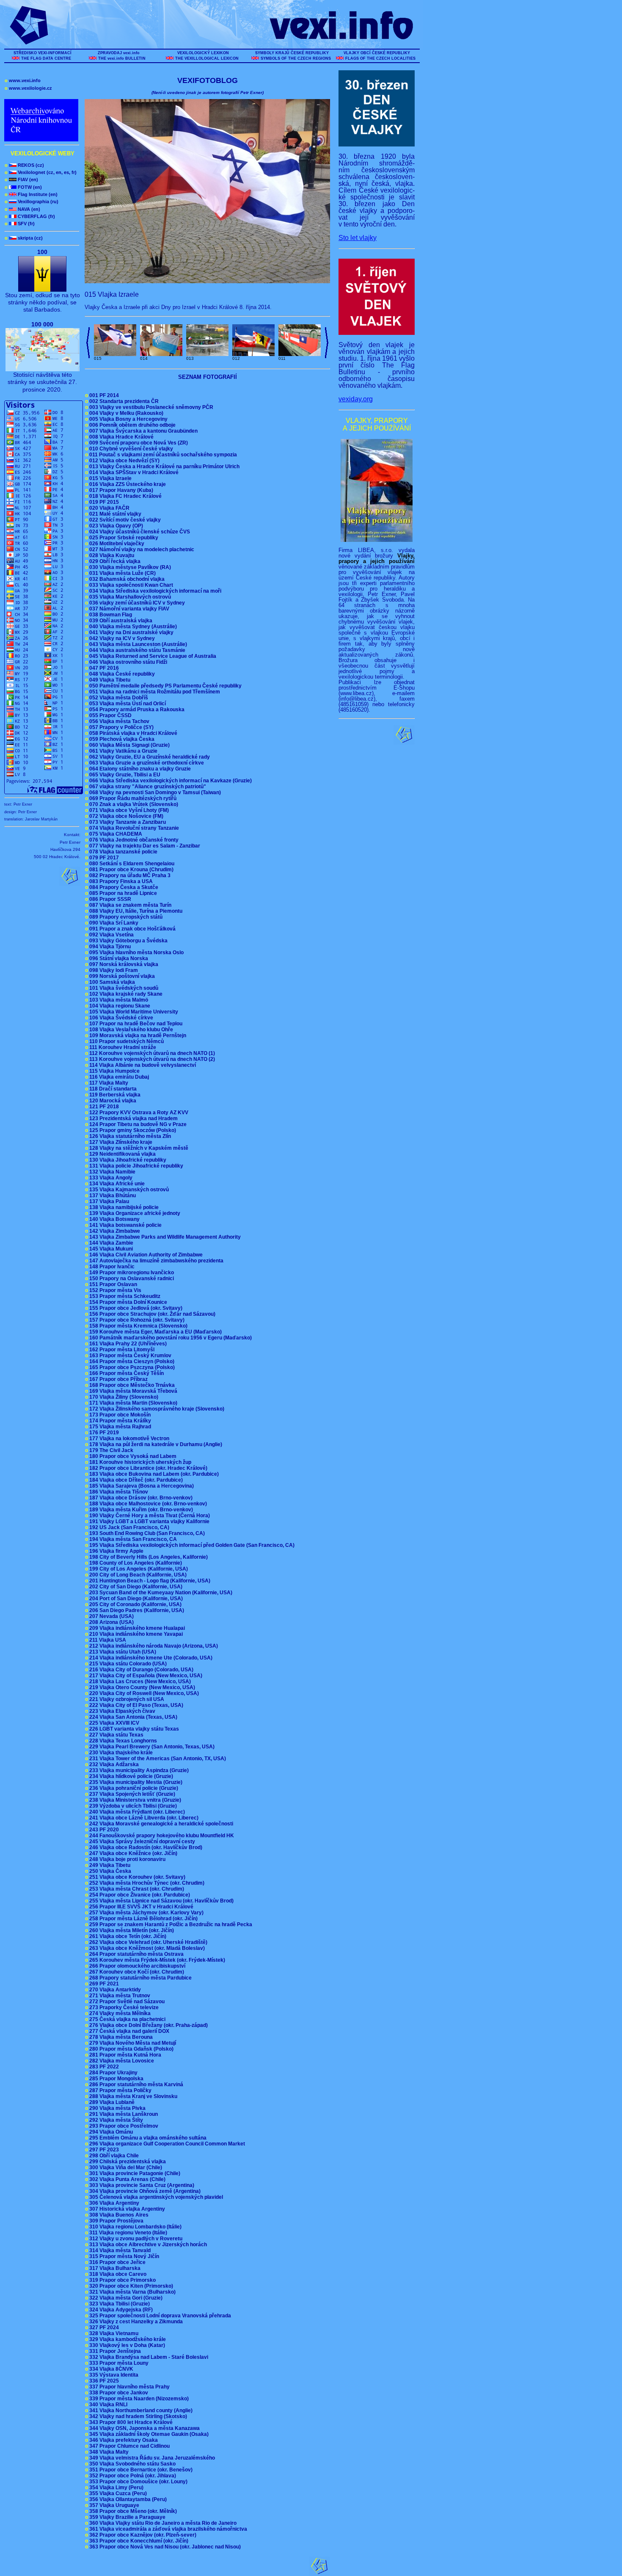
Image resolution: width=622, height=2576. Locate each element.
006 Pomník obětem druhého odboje (132, 425)
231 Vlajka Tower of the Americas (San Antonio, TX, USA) (157, 1759)
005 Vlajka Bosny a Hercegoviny (128, 419)
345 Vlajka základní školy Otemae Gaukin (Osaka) (148, 2434)
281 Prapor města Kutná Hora (124, 2055)
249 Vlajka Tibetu (109, 1865)
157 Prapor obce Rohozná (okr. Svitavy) (136, 1320)
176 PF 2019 (103, 1433)
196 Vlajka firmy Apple (116, 1551)
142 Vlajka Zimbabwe (114, 1231)
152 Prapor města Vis (114, 1290)
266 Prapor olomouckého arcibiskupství (136, 1966)
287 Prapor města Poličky (120, 2090)
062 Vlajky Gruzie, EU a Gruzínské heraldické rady (149, 757)
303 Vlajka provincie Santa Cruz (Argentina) (141, 2185)
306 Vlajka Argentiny (113, 2203)
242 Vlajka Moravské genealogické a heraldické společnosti (160, 1824)
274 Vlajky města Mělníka (119, 2013)
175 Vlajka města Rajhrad (119, 1427)
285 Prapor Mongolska (116, 2079)
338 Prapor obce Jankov (118, 2393)
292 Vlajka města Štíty (115, 2120)
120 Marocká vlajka (112, 1101)
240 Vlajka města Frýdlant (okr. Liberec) (136, 1812)
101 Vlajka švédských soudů (123, 988)
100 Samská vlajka (111, 982)
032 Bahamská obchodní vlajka (126, 579)
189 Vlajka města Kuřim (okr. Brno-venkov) (140, 1510)
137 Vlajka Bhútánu (112, 1196)
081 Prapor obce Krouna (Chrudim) (131, 870)
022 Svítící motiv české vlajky (124, 520)
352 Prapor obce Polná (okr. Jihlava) (132, 2476)
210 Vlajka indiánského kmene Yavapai (135, 1634)
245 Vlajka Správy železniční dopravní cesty (141, 1842)
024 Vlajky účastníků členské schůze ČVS (139, 532)
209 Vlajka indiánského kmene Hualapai (136, 1628)
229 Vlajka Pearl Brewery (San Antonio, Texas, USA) (151, 1747)
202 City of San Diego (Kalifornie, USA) (135, 1587)
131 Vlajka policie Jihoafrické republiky (135, 1166)
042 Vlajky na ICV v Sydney (121, 638)
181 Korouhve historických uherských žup (139, 1462)
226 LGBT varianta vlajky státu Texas (133, 1729)
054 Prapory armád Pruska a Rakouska (136, 710)
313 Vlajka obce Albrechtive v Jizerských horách (147, 2245)
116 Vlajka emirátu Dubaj (118, 1077)
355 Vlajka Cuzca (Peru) (117, 2493)
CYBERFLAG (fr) (30, 216)
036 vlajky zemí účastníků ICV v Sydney (136, 603)
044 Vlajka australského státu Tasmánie (136, 650)
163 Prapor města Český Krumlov (129, 1356)
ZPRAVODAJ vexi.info (119, 53)
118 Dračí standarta (112, 1089)
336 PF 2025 (103, 2381)
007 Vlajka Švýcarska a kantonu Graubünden (143, 431)
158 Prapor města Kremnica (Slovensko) (138, 1326)
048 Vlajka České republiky (121, 674)
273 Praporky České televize (123, 2007)
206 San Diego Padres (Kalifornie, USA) (136, 1610)
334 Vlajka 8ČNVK (110, 2369)
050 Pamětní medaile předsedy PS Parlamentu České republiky (165, 686)
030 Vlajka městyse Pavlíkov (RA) (129, 567)
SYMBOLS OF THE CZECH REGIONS (296, 58)
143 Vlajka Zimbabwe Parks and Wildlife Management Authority (164, 1237)
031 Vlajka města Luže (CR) (122, 573)
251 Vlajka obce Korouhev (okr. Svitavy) (136, 1877)
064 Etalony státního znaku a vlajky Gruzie (139, 769)
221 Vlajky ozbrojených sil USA (126, 1699)
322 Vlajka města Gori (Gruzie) (125, 2298)
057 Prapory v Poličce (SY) (121, 727)
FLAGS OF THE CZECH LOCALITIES (380, 58)
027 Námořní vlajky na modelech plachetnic (141, 549)
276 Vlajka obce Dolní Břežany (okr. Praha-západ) (148, 2025)
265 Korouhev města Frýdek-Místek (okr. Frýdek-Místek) (156, 1960)
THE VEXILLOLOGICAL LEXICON (207, 58)
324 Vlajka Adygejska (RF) (120, 2310)
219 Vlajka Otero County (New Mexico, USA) (141, 1687)
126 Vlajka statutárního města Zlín (129, 1136)
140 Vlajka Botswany (114, 1219)
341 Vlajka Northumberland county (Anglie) (140, 2410)
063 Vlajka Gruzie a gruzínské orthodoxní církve (146, 763)
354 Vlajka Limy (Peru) (116, 2488)
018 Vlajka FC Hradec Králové (125, 496)
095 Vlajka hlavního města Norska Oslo (136, 953)
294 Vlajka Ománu (110, 2132)
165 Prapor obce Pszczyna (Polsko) (131, 1367)
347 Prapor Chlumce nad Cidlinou (129, 2446)
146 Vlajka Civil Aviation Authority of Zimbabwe (145, 1255)
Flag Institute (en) (31, 194)
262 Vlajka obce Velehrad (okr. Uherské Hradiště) (147, 1942)
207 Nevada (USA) (111, 1616)
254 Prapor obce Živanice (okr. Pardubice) (139, 1895)
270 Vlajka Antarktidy (114, 1990)
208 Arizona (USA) (111, 1622)
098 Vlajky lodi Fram (113, 970)
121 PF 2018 (103, 1107)
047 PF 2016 (103, 668)
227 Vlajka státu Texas (116, 1735)
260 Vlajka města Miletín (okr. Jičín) (131, 1930)
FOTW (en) (23, 187)
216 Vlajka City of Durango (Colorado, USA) (140, 1670)
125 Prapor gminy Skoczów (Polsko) (132, 1130)
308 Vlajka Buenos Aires (118, 2215)
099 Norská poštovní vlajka (121, 976)
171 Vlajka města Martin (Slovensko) (132, 1403)
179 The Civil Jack (110, 1450)
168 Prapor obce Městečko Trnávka (131, 1385)
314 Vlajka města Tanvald (119, 2250)
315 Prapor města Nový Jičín (123, 2256)
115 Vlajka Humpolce (114, 1071)
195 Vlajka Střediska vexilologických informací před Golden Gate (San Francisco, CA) (191, 1545)
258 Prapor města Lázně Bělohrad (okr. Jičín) (143, 1919)
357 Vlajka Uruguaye (113, 2505)
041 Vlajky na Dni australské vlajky (131, 632)
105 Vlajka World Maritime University (133, 1012)
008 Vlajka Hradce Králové (121, 437)
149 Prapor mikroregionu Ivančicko (131, 1273)
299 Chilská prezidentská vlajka (127, 2162)
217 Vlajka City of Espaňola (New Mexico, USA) (145, 1676)
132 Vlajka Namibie (111, 1172)
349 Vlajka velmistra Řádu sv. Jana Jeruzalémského (151, 2458)
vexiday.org (356, 399)
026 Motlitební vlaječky (116, 544)
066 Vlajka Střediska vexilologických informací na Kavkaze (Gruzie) (170, 781)
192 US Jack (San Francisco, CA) (128, 1527)
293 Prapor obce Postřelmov (123, 2126)
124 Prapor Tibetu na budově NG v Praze (137, 1124)
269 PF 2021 (103, 1984)
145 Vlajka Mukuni (110, 1249)
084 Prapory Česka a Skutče (123, 887)
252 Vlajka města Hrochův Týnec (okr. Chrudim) (146, 1883)
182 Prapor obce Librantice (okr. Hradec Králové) (147, 1468)
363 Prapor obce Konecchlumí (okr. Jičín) (138, 2541)
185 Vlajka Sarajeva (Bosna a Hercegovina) (141, 1486)
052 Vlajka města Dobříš (118, 698)
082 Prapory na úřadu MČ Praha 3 (129, 875)
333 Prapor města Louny (118, 2363)
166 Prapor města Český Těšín (126, 1373)
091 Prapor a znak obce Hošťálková (132, 929)
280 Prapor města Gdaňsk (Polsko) (131, 2049)
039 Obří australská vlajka (120, 621)
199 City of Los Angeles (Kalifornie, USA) (138, 1569)
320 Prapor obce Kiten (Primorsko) (130, 2286)
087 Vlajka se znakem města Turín (129, 905)
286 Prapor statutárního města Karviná (135, 2085)
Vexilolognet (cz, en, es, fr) (41, 172)
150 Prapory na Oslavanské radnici (131, 1278)
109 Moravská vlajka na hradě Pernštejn (137, 1035)
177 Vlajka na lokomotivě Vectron (128, 1438)
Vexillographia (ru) (32, 202)
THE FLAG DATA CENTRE (46, 58)
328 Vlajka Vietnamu (113, 2333)
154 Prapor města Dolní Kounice (127, 1302)
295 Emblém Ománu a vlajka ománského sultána (147, 2138)
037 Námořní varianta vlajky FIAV (128, 609)
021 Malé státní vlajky (114, 514)
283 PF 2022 (103, 2067)
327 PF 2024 (103, 2328)
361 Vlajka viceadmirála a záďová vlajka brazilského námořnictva (167, 2529)
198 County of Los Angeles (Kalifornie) (135, 1563)
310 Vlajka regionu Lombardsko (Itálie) (135, 2227)
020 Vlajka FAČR (109, 508)
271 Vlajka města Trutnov (119, 1996)
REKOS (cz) (24, 165)
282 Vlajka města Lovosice (121, 2061)
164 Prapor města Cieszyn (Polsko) (131, 1361)
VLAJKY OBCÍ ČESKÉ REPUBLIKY (377, 53)
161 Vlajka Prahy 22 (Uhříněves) (127, 1344)
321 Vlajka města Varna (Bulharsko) (132, 2292)
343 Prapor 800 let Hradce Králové (130, 2422)
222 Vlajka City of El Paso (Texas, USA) (135, 1705)
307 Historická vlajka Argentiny (126, 2209)
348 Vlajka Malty (108, 2452)
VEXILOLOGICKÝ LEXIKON (203, 53)
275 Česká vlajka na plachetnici (127, 2019)
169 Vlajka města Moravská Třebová (132, 1391)
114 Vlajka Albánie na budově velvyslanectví (142, 1065)
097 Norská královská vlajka (123, 964)
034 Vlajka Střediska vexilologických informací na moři (154, 591)
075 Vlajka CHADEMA (115, 834)
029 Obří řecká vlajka (114, 561)
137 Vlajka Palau (108, 1201)
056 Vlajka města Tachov (118, 721)
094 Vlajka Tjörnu (109, 947)
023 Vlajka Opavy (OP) (115, 526)
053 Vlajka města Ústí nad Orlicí (127, 704)
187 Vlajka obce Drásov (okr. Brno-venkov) (140, 1498)
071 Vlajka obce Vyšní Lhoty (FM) (128, 810)
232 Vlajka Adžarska (113, 1764)
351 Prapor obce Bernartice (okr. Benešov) (140, 2470)
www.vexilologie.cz (28, 88)
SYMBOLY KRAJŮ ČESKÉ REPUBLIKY (292, 53)
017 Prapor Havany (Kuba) (120, 490)
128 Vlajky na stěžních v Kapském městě (138, 1148)
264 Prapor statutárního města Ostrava (136, 1954)
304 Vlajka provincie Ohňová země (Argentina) (144, 2191)
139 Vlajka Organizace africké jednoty (134, 1213)
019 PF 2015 (103, 502)
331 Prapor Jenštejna (114, 2351)
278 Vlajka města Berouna (120, 2037)
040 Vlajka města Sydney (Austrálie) (132, 627)
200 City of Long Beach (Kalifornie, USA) (137, 1575)
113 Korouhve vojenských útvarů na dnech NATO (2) (151, 1059)
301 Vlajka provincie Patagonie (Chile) (134, 2173)
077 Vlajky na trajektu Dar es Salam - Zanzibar (144, 846)
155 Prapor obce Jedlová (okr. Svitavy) (135, 1308)
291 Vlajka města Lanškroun (123, 2114)
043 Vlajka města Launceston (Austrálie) (137, 644)
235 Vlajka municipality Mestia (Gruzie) (135, 1782)
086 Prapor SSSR (109, 899)
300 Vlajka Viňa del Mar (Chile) (125, 2167)
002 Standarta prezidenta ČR (123, 401)
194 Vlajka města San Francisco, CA (132, 1539)
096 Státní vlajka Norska (118, 958)
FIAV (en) (21, 179)
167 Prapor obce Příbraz (118, 1379)
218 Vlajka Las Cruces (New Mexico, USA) (139, 1681)
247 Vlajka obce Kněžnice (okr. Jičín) (132, 1853)
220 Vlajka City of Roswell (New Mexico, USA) (143, 1693)
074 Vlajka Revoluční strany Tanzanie (133, 828)
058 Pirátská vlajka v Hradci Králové (132, 733)
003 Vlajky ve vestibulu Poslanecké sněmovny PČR (150, 407)
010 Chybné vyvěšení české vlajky (130, 449)
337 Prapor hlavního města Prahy (129, 2387)
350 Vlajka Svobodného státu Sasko (132, 2464)
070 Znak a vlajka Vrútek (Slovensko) (133, 804)
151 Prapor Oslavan (112, 1284)
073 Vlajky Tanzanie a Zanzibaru (127, 822)
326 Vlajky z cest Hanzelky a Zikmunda (135, 2322)
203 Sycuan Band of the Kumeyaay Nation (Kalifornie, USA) (160, 1593)
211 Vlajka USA (107, 1640)
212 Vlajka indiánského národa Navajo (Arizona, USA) (153, 1646)
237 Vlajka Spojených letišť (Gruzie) (131, 1794)
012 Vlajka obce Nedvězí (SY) (124, 461)
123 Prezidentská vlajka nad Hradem (133, 1118)
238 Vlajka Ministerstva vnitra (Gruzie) (134, 1800)
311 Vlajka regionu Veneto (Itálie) (127, 2233)
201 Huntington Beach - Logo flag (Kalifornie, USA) (149, 1581)
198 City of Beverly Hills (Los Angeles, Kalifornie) (148, 1557)
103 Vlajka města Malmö (118, 1000)
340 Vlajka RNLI (107, 2405)
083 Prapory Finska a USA (120, 881)
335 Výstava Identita (113, 2375)
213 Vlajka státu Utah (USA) (122, 1652)
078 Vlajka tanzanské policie (122, 852)
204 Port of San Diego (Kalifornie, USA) (135, 1599)
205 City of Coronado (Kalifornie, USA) (135, 1604)
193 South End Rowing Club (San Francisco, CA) (146, 1533)
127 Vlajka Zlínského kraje (120, 1142)
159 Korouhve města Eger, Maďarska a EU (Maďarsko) (155, 1332)
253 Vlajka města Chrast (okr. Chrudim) (136, 1889)
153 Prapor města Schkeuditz (124, 1296)
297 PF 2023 (103, 2150)
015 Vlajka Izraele (110, 478)
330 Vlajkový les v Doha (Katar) (126, 2345)
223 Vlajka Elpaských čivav (121, 1711)
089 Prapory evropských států (125, 917)
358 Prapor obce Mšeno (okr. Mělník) (132, 2511)
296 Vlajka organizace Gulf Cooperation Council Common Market (166, 2144)
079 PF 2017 (103, 858)
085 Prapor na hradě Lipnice (122, 893)
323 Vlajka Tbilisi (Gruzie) (119, 2304)
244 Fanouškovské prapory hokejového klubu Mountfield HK (161, 1836)
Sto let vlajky (358, 238)
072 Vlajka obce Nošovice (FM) (125, 816)
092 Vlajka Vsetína (111, 935)
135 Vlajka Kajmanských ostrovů (128, 1190)
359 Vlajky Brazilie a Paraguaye (127, 2517)
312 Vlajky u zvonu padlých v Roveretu (135, 2239)
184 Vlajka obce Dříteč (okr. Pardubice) (135, 1480)
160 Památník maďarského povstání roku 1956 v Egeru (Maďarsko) (170, 1338)
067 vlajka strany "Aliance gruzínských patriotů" (147, 787)
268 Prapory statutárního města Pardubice (140, 1978)
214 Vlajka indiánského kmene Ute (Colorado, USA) (150, 1658)
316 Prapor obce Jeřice (117, 2262)
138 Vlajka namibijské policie (123, 1207)
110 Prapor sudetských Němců (126, 1041)
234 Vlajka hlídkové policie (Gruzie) (130, 1776)
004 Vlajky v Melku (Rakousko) (125, 413)
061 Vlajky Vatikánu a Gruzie (122, 751)
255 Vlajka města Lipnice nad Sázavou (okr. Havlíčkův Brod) (161, 1901)
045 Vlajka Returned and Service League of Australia (152, 656)
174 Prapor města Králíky (119, 1421)
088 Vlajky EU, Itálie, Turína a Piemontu (135, 911)
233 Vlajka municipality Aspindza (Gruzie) (138, 1770)
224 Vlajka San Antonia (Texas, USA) (132, 1717)
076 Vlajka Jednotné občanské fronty (133, 840)
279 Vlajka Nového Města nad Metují (132, 2043)
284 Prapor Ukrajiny (113, 2073)
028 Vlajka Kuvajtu (111, 555)
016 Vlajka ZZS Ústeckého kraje (127, 484)
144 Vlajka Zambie (110, 1243)
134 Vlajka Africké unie (116, 1184)
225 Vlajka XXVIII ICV (113, 1723)
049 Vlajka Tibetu (109, 680)
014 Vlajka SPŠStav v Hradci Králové (133, 472)
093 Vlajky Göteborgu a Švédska (128, 941)
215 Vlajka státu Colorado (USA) (127, 1664)
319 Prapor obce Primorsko (122, 2280)
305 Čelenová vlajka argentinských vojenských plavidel (155, 2197)
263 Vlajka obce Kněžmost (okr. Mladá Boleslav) (146, 1948)
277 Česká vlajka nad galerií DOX (128, 2031)
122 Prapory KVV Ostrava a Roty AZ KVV (138, 1113)
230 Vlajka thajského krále (120, 1753)
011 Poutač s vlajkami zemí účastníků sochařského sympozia (162, 455)
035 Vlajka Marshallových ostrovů (129, 597)
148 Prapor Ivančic (111, 1267)
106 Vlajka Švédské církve (120, 1018)
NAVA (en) (22, 209)
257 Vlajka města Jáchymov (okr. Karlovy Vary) (146, 1913)
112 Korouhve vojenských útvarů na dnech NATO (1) (151, 1053)
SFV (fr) (20, 224)
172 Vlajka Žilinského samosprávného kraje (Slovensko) (156, 1409)
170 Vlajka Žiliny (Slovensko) (123, 1397)
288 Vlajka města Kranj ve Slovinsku (132, 2096)
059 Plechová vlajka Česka (121, 739)
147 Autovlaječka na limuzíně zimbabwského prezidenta (155, 1261)
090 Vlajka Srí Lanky (113, 923)
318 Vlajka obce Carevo (117, 2274)
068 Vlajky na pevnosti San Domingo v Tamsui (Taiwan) (154, 792)
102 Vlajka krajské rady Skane (125, 994)
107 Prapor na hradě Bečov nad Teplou (135, 1024)
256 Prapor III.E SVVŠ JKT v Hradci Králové (140, 1907)
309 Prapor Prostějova (116, 2221)
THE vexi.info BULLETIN (122, 58)
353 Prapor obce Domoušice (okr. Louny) (138, 2482)
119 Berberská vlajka (114, 1095)
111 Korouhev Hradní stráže (122, 1047)
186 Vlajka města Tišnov (118, 1492)
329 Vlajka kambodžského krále (127, 2339)
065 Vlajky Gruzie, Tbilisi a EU (124, 775)
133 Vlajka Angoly (110, 1178)
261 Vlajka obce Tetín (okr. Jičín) (127, 1936)
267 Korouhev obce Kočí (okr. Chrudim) (136, 1972)
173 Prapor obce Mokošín (119, 1415)
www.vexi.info (23, 80)
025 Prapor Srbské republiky (123, 538)
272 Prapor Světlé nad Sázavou (126, 2002)
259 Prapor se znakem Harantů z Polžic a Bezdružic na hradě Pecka (170, 1924)
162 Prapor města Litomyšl (121, 1350)
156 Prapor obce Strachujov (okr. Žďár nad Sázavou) (151, 1314)
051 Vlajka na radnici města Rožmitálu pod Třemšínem (154, 692)
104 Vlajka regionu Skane (119, 1006)
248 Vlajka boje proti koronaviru (127, 1859)
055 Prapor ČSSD (110, 715)
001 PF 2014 (103, 395)
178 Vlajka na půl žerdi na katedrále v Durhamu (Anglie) (155, 1444)
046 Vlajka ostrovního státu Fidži (127, 662)
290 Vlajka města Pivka (117, 2108)
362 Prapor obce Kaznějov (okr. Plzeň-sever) (142, 2535)
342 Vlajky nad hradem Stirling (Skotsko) (137, 2416)
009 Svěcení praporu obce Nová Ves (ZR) (138, 443)
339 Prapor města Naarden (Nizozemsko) (138, 2399)
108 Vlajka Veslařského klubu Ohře (130, 1030)
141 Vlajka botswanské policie (125, 1225)
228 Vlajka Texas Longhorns (122, 1741)
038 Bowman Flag (110, 615)
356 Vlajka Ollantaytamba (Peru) (127, 2499)
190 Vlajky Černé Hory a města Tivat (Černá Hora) (149, 1516)
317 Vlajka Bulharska (114, 2268)
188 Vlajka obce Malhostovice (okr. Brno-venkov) (147, 1504)
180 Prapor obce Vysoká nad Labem (132, 1456)
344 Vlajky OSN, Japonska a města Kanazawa (144, 2428)
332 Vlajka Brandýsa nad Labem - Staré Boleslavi (148, 2357)
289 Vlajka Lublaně (111, 2102)
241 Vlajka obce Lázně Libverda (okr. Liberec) (143, 1818)
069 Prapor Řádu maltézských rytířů (132, 798)
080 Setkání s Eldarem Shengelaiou (131, 864)
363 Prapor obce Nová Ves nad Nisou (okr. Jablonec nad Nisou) (164, 2547)
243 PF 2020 (103, 1830)
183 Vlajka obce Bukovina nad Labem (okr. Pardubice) (153, 1474)
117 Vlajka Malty (108, 1083)
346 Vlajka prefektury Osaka (123, 2440)
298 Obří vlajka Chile (113, 2156)
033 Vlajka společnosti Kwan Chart (130, 585)
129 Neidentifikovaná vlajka (122, 1154)
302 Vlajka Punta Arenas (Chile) (127, 2179)
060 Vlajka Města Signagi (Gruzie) (129, 745)
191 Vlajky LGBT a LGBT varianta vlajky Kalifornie (149, 1521)
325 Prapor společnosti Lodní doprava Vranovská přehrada (159, 2316)
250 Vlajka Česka (109, 1871)
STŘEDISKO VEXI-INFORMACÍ (43, 53)
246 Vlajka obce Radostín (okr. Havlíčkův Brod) (145, 1847)
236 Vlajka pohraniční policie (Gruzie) (133, 1788)
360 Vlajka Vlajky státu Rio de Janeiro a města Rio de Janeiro (162, 2523)
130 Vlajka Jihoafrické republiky (127, 1160)
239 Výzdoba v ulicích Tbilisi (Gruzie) (132, 1806)
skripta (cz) (24, 238)
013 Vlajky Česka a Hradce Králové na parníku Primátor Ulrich (164, 467)
